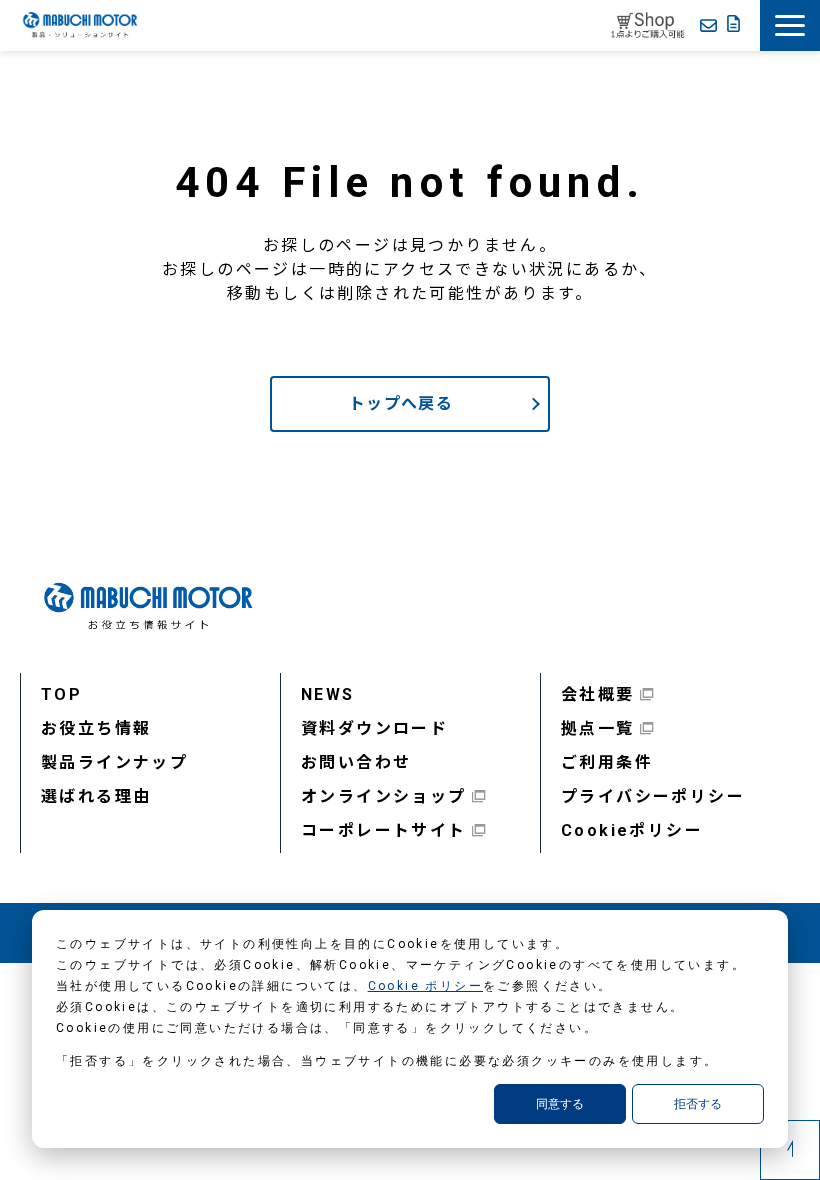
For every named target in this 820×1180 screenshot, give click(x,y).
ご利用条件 (607, 762)
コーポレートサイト (384, 830)
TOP (61, 694)
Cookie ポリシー (425, 986)
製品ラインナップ (114, 762)
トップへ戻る (401, 403)
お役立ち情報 (96, 728)
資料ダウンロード (374, 728)
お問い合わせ (356, 762)
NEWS (328, 694)
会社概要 (598, 694)
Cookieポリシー (632, 830)
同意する (560, 1104)
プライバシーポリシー (653, 796)
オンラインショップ (384, 796)
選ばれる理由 (96, 796)
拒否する (698, 1104)
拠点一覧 (598, 728)
